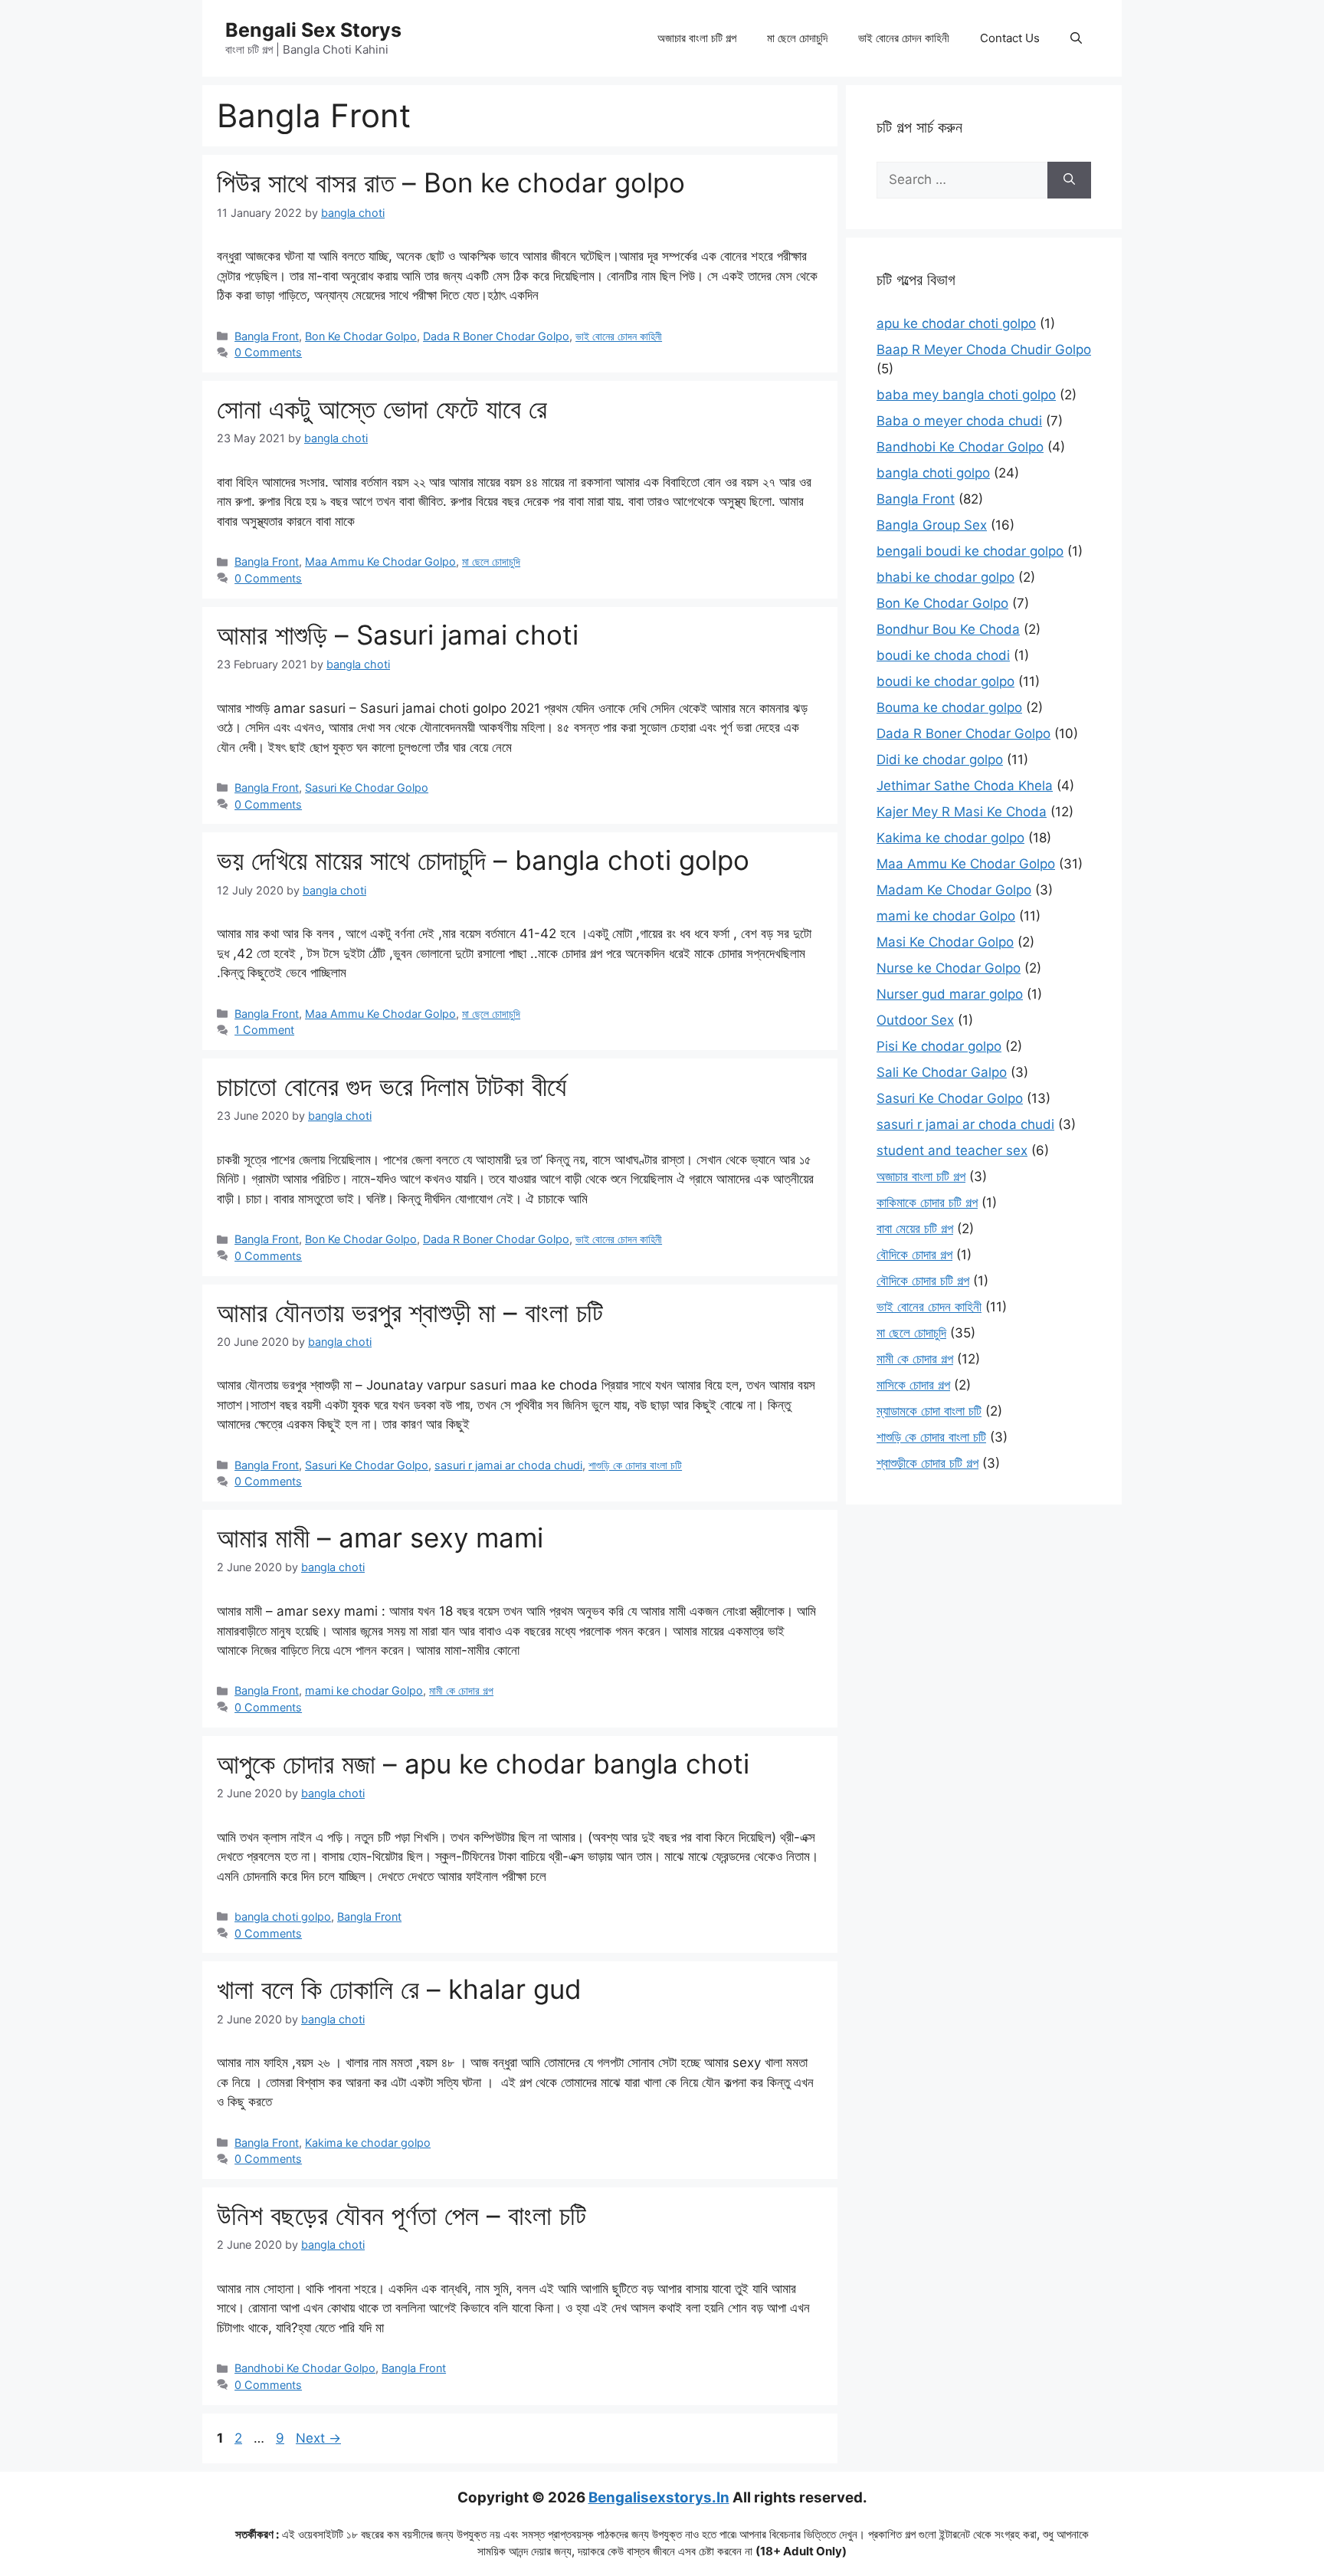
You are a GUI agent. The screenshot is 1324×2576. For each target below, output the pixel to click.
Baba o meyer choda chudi (959, 421)
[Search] (1069, 180)
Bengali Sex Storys (313, 30)
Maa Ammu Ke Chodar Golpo (380, 561)
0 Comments (268, 352)
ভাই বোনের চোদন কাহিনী (904, 38)
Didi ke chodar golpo (940, 760)
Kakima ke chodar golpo (368, 2143)
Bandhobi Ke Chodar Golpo (305, 2368)
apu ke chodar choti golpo (956, 323)
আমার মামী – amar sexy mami (380, 1537)
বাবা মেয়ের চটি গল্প (915, 1229)
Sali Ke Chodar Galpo (942, 1072)
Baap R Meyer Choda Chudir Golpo (984, 349)
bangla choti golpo (283, 1916)
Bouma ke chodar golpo (949, 707)
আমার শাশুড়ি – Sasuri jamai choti (398, 635)
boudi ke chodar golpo (945, 681)
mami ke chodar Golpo (364, 1690)
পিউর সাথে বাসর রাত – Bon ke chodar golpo (451, 182)
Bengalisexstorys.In (659, 2497)
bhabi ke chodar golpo (945, 577)
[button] (1076, 38)
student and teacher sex (952, 1150)
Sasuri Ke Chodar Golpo (367, 788)
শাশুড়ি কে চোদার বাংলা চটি (635, 1465)
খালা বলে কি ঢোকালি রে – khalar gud (399, 1989)
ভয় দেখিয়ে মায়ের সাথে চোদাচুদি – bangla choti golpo (483, 860)
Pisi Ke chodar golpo (939, 1046)
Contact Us (1010, 38)
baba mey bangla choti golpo (966, 395)
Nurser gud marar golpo (950, 994)
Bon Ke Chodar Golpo (361, 336)
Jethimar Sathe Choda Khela (965, 786)
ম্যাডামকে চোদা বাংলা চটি (929, 1411)
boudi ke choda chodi (943, 655)
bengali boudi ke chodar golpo (970, 551)
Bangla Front (267, 336)
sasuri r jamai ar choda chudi (508, 1465)
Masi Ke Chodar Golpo (945, 942)
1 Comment (264, 1030)
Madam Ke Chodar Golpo (954, 890)
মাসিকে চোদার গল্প (913, 1385)
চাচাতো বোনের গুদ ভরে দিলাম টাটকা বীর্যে (392, 1086)
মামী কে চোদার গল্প (461, 1690)
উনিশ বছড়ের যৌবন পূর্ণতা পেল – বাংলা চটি (401, 2215)
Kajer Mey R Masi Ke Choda (962, 812)
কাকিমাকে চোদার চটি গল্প (927, 1203)
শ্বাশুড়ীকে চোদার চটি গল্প (927, 1463)
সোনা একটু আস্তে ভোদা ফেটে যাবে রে (382, 409)
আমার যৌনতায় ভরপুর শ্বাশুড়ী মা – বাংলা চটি (410, 1312)
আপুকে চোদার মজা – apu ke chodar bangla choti (483, 1764)
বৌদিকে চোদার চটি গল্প (923, 1281)
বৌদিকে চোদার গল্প (914, 1255)
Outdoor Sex (915, 1020)
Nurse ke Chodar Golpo (949, 968)
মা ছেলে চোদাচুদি (797, 38)
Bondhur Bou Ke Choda (948, 629)
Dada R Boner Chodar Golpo (496, 336)
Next (318, 2438)
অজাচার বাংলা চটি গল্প (697, 38)
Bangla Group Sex (932, 525)
